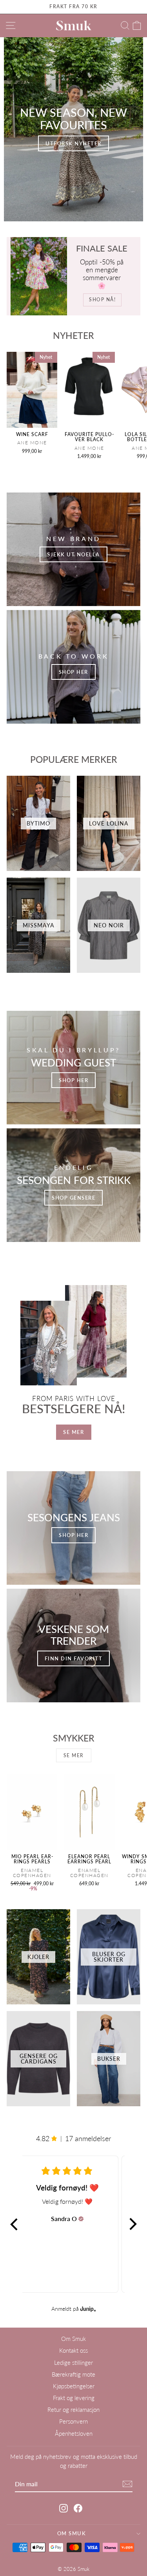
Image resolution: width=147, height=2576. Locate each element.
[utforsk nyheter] (73, 129)
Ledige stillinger (73, 2362)
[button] (15, 2224)
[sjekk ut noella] (73, 549)
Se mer (73, 1432)
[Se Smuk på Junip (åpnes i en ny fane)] (88, 2309)
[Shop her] (73, 667)
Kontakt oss (73, 2350)
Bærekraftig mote (73, 2374)
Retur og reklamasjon (73, 2409)
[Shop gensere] (73, 1185)
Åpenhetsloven (74, 2433)
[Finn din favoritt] (73, 1646)
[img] (81, 2219)
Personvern (73, 2421)
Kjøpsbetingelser (74, 2386)
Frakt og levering (74, 2398)
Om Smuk (73, 2339)
